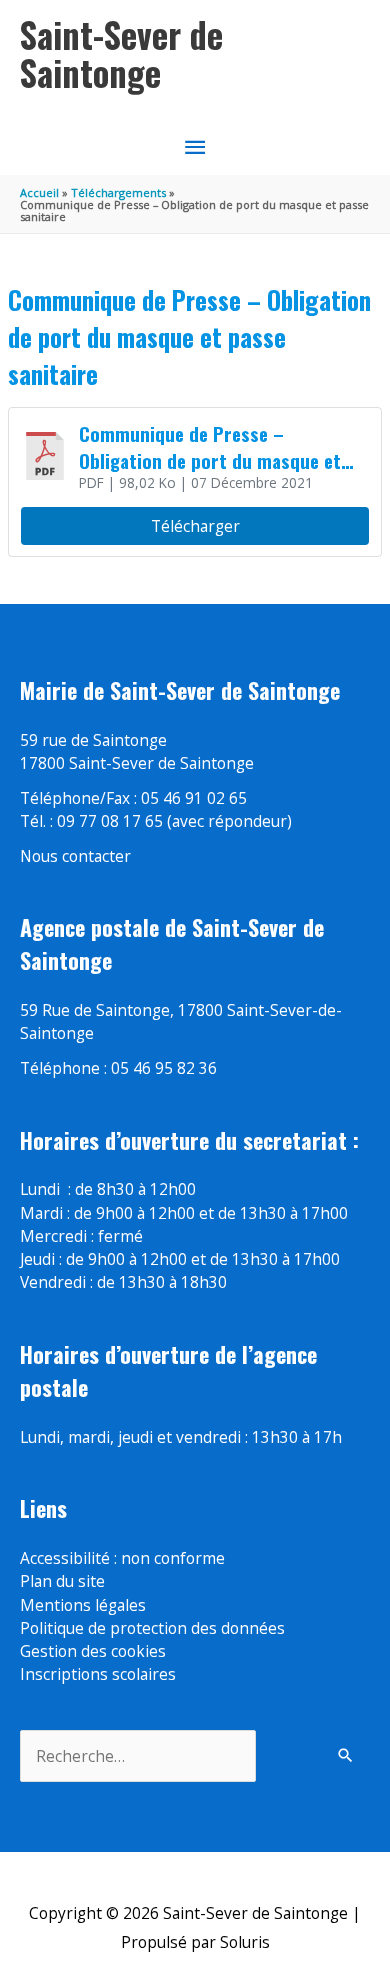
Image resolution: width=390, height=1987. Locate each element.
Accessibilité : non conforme (122, 1558)
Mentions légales (83, 1605)
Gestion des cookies (93, 1651)
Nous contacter (75, 856)
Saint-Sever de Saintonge (121, 53)
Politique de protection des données (152, 1628)
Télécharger (195, 526)
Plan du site (62, 1581)
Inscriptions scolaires (98, 1674)
